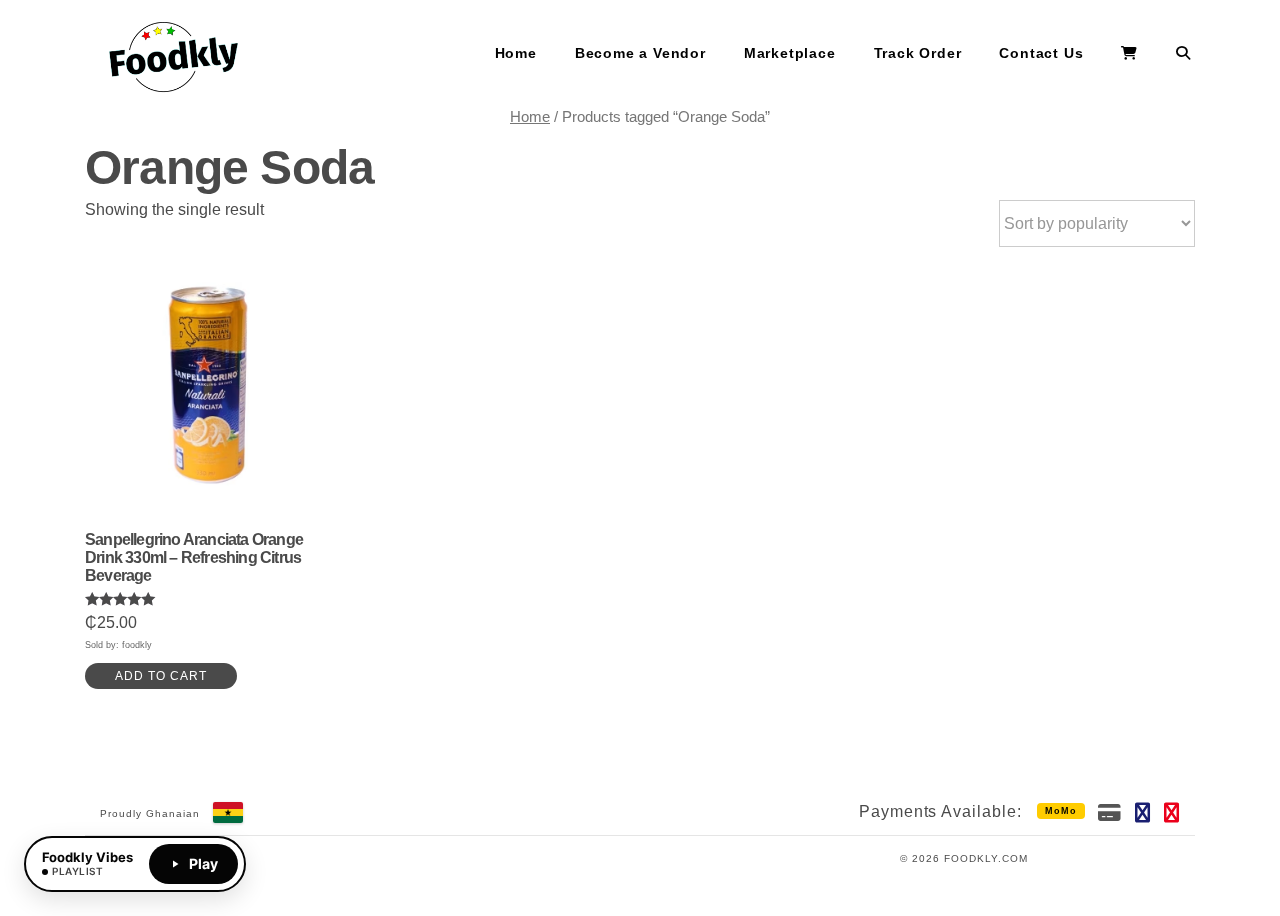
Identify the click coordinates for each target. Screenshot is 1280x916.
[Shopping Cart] (1129, 54)
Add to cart (161, 676)
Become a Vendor (640, 53)
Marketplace (790, 53)
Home (516, 53)
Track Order (918, 53)
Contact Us (1041, 53)
